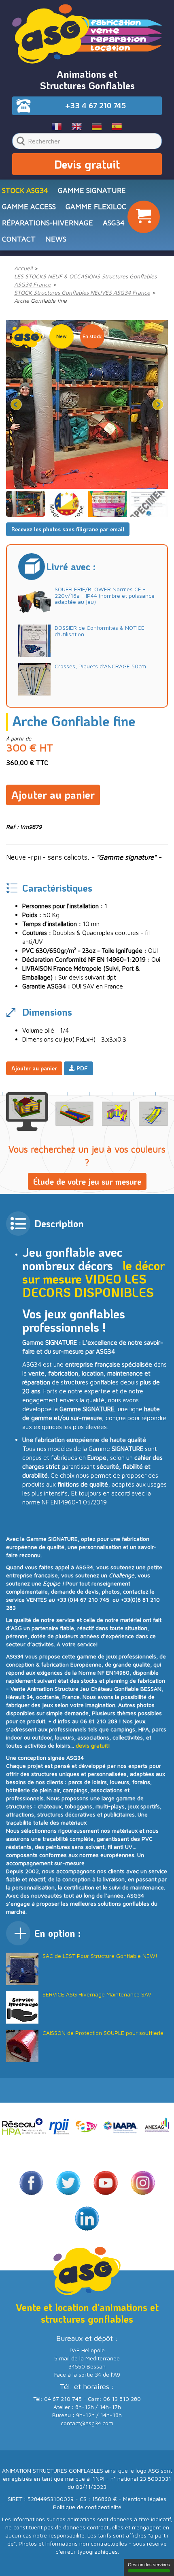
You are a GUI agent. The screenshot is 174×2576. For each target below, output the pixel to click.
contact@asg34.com (87, 2423)
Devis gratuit (87, 164)
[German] (97, 126)
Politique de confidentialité (87, 2507)
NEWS (56, 239)
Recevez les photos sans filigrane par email (68, 529)
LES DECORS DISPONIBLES (88, 1286)
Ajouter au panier (53, 795)
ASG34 (114, 223)
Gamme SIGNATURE (92, 190)
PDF (81, 1068)
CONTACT (19, 239)
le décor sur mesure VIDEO (93, 1272)
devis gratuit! (93, 1745)
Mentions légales (145, 2499)
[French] (57, 126)
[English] (77, 126)
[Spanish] (117, 126)
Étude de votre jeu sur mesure (87, 1181)
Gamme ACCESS (29, 206)
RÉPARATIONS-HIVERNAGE (48, 223)
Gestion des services (149, 2565)
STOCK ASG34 (25, 190)
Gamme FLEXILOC (96, 206)
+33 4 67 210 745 (95, 105)
